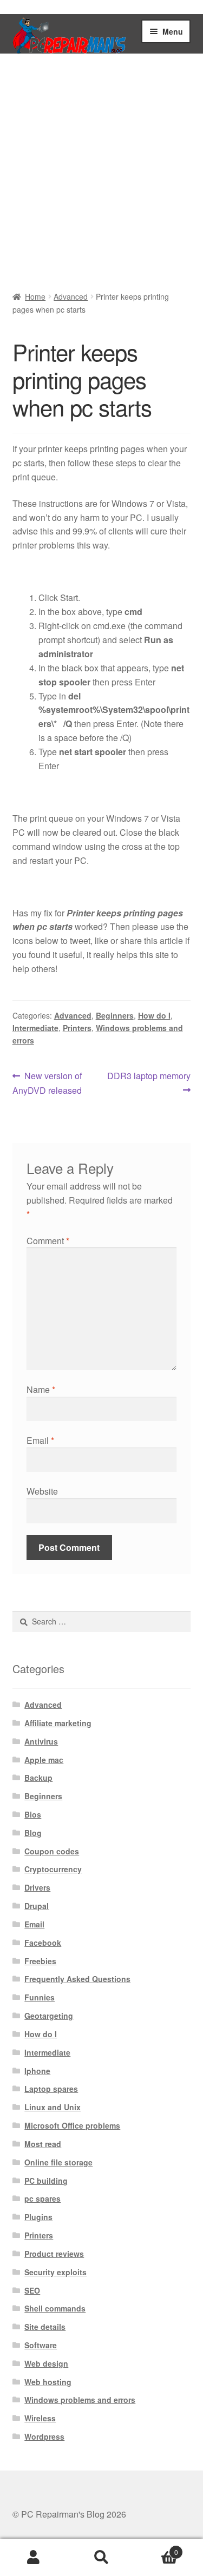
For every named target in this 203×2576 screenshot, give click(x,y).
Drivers (37, 1887)
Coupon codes (52, 1851)
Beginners (115, 1015)
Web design (46, 2363)
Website (42, 1491)
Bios (33, 1814)
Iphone (37, 2071)
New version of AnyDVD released (47, 1083)
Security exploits (55, 2272)
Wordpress (44, 2436)
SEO (32, 2290)
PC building (46, 2181)
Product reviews (54, 2254)
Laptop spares (51, 2089)
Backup (38, 1778)
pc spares (42, 2198)
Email (40, 1440)
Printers (77, 1028)
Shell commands (55, 2308)
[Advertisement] (101, 175)
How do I (154, 1015)
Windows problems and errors (80, 2400)
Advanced (71, 296)
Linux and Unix (53, 2107)
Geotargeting (49, 2016)
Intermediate (35, 1028)
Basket (157, 2548)
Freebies (40, 1961)
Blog (33, 1833)
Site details (45, 2327)
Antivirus (41, 1741)
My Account (34, 2558)
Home (35, 296)
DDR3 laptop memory (149, 1082)
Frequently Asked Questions (77, 1979)
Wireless (40, 2418)
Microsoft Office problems (72, 2125)
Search (101, 2558)
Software (41, 2345)
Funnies (40, 1997)
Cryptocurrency (53, 1869)
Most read (43, 2144)
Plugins (38, 2217)
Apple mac (44, 1760)
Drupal (37, 1906)
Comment (48, 1241)
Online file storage (58, 2162)
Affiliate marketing (58, 1723)
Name (41, 1389)
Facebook (43, 1943)
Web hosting (48, 2382)
